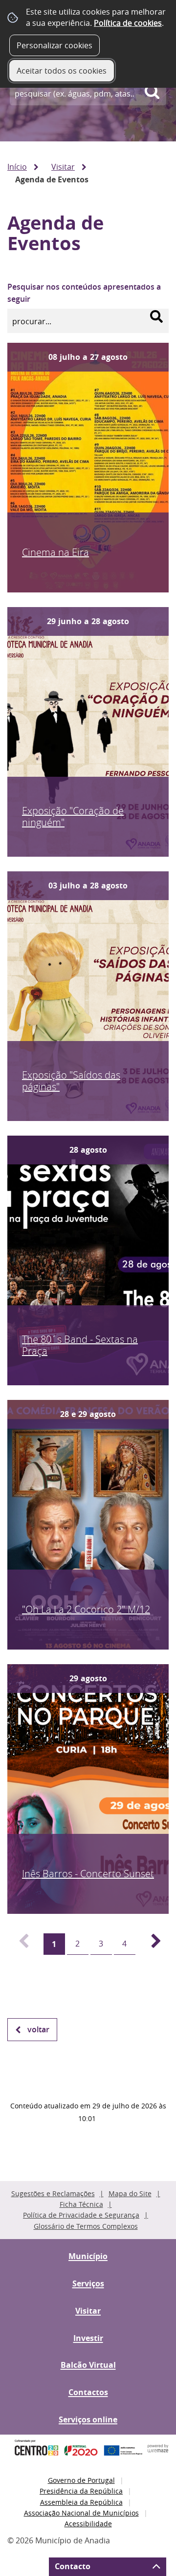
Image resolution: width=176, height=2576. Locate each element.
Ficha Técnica (81, 2204)
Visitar (63, 167)
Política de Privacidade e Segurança (81, 2215)
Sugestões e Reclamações (53, 2193)
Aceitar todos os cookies (62, 71)
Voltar (38, 2029)
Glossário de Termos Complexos (86, 2226)
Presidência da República (81, 2491)
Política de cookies (128, 23)
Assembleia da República (81, 2502)
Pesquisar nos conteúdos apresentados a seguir (84, 293)
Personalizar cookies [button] (55, 45)
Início (17, 167)
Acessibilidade (88, 2524)
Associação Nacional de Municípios (81, 2513)
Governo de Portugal (81, 2480)
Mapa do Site (130, 2193)
